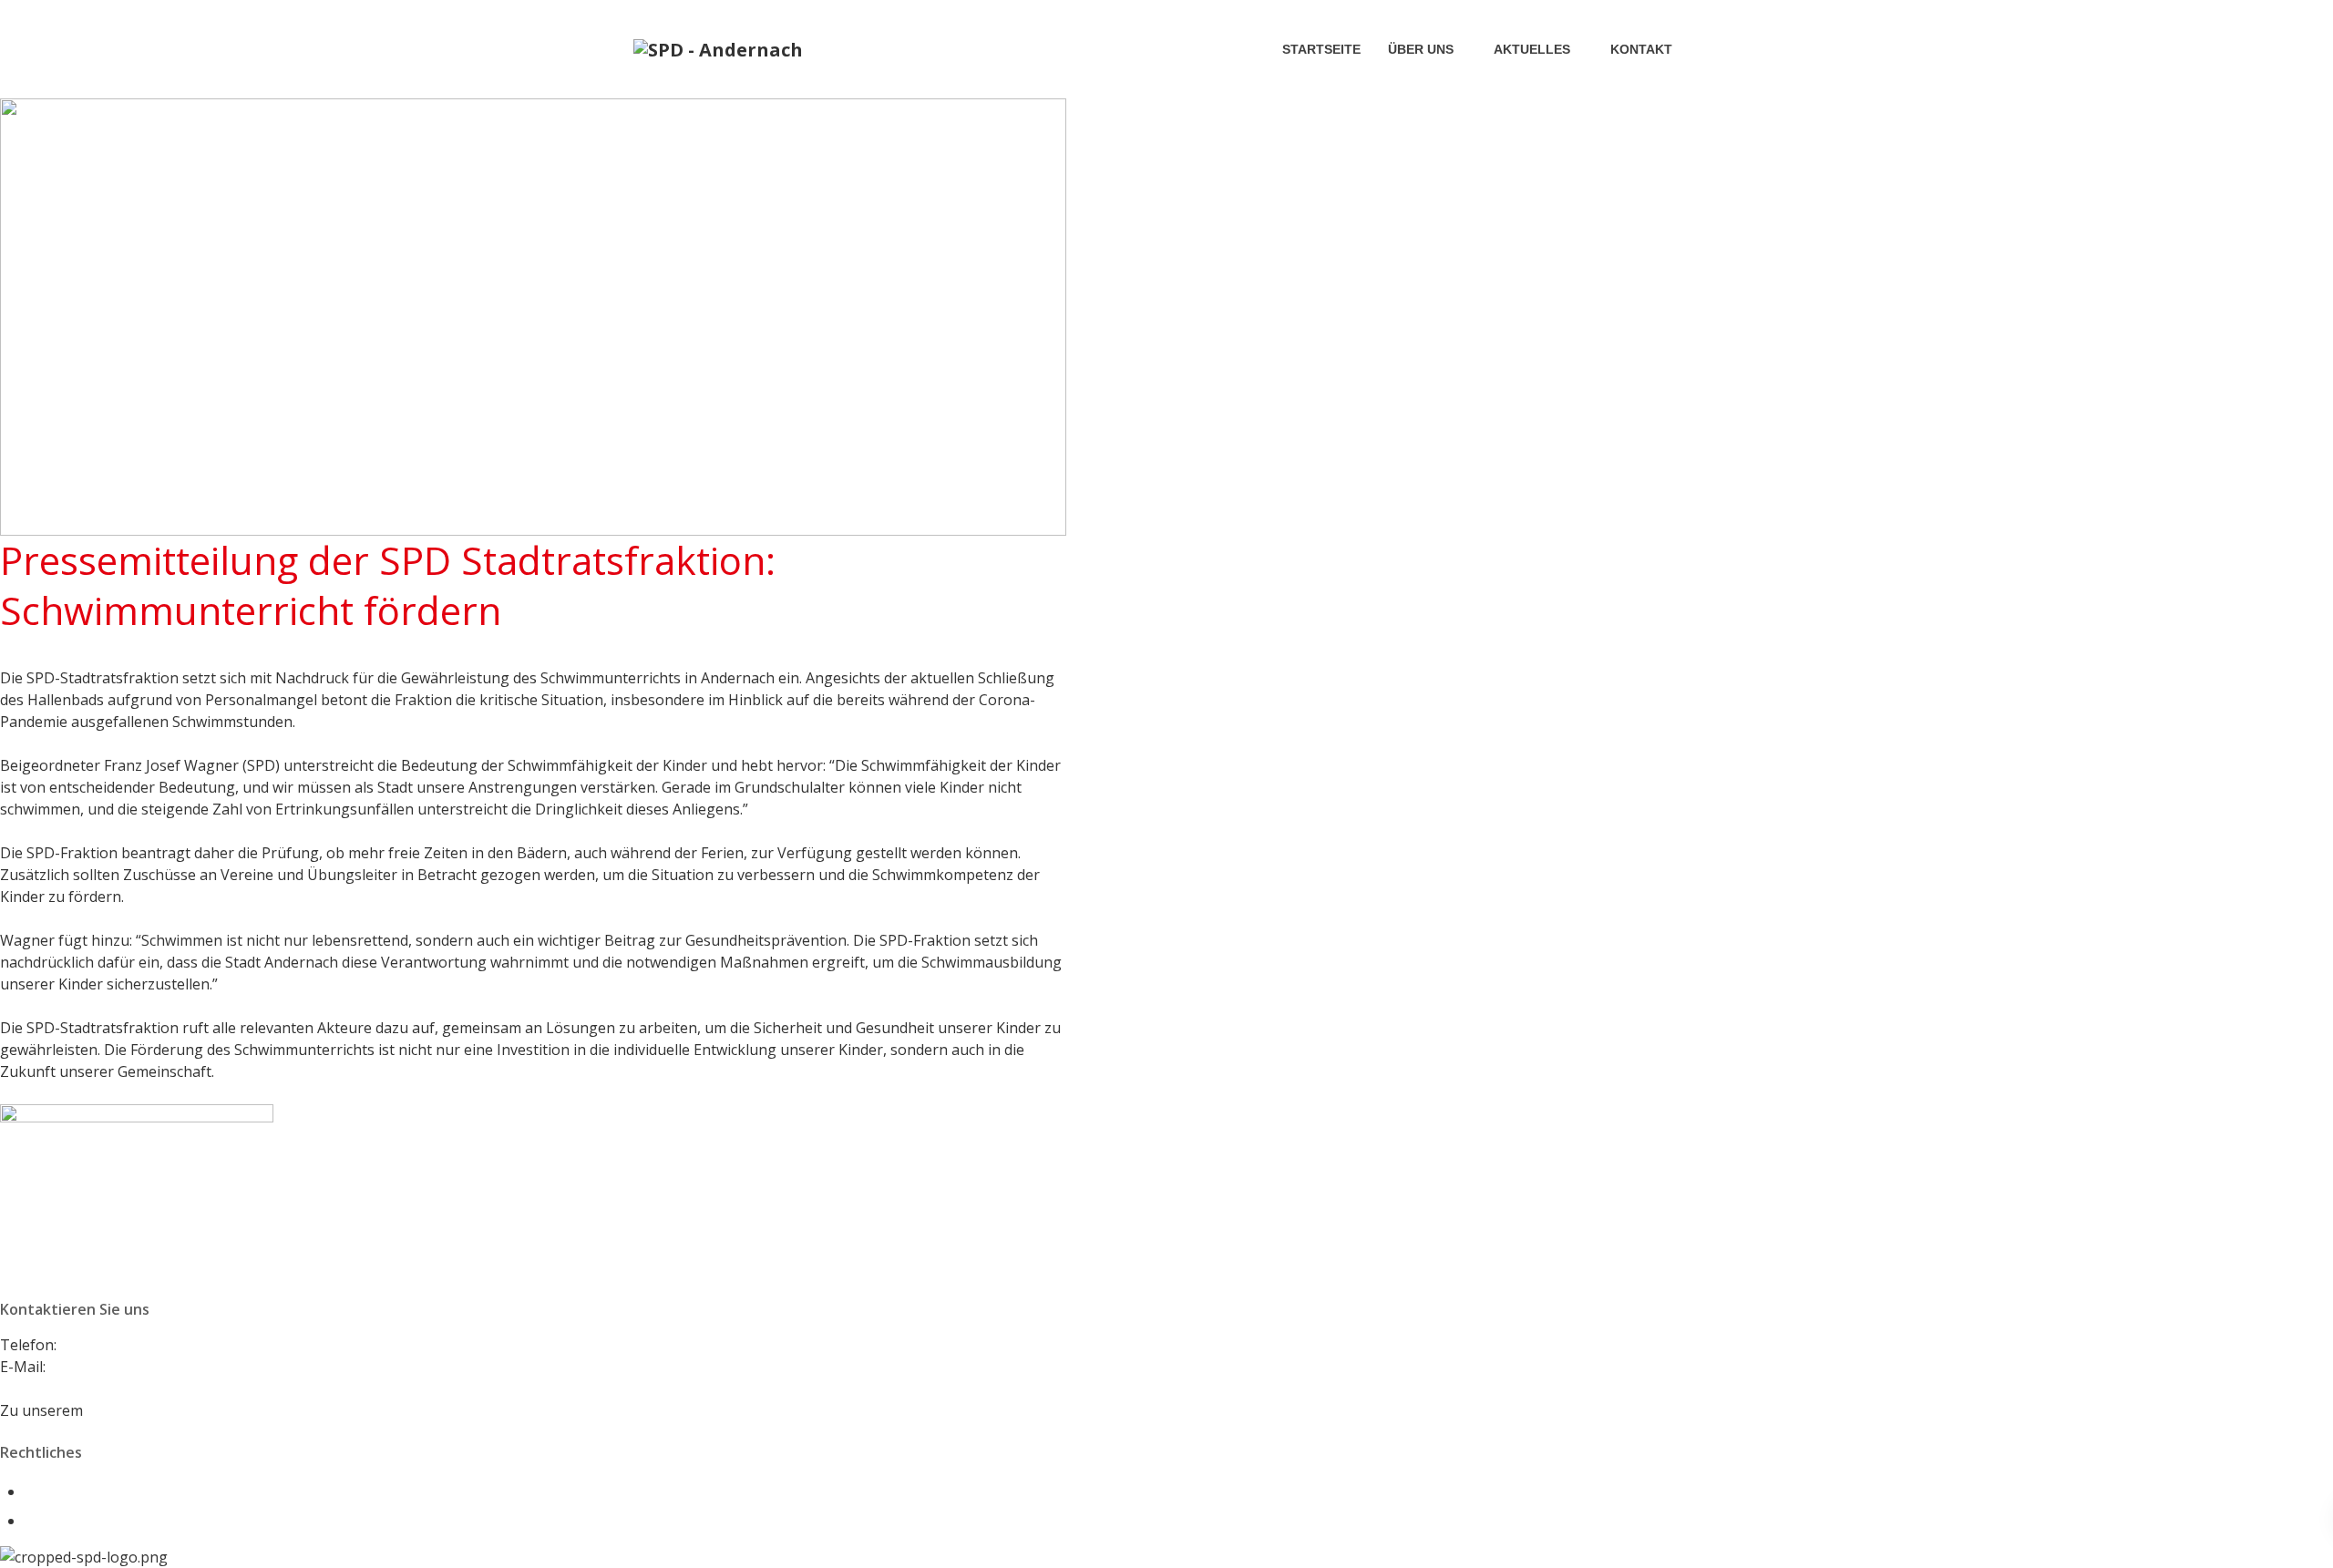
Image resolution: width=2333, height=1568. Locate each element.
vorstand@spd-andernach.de (147, 1367)
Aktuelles (1532, 49)
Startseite (1321, 49)
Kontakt (1641, 49)
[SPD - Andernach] (718, 49)
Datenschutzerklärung (102, 1521)
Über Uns (1421, 49)
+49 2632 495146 (118, 1345)
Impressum (63, 1491)
